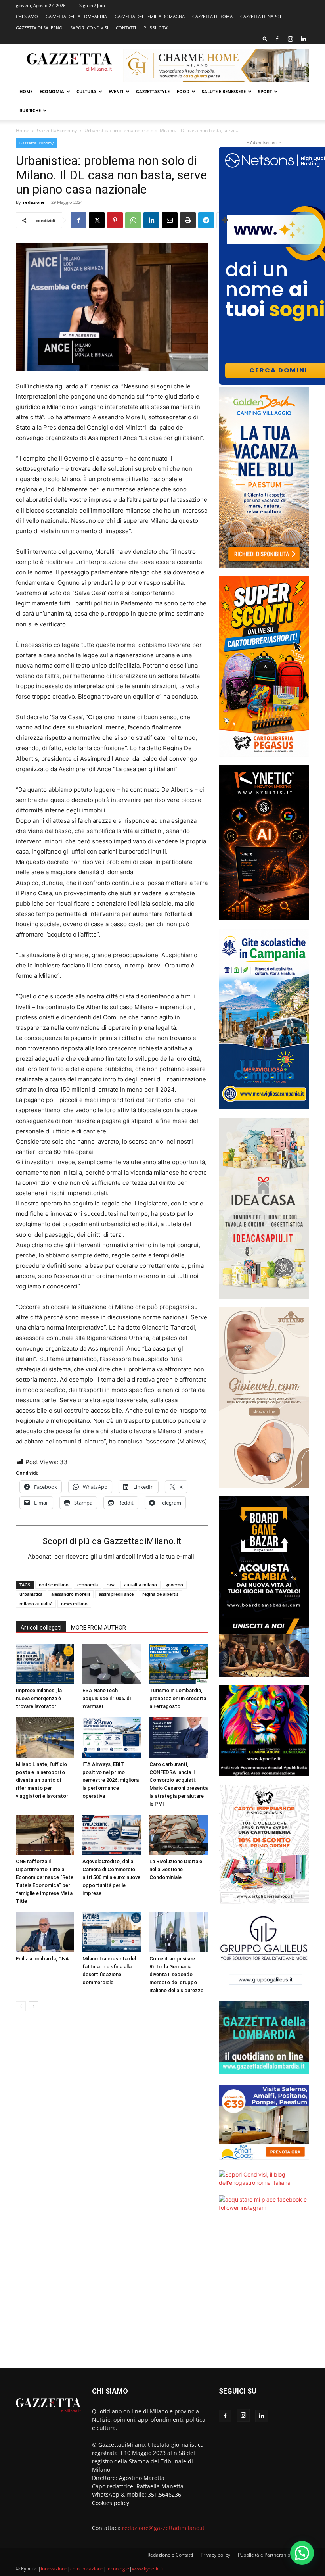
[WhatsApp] (133, 220)
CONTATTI (126, 28)
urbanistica (31, 1594)
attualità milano (141, 1585)
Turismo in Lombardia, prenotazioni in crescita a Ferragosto (178, 1698)
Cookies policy (111, 2503)
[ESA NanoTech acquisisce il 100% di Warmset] (112, 1664)
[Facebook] (277, 39)
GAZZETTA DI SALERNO (39, 28)
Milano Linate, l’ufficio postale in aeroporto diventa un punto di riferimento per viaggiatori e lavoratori (43, 1780)
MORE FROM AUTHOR (98, 1628)
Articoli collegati (41, 1628)
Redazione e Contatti (170, 2555)
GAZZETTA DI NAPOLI (262, 16)
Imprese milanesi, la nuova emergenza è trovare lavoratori (39, 1698)
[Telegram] (206, 220)
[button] (265, 39)
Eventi (116, 91)
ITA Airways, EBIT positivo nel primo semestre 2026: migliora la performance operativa (111, 1780)
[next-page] (33, 2006)
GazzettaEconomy (57, 130)
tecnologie (118, 2569)
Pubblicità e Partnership (264, 2555)
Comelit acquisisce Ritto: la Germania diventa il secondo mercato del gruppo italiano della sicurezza (176, 1974)
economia (88, 1585)
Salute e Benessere (224, 91)
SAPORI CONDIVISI (89, 28)
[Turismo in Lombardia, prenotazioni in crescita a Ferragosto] (179, 1664)
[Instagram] (290, 39)
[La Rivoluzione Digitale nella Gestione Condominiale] (179, 1835)
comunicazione (87, 2569)
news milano (74, 1604)
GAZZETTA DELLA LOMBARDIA (76, 16)
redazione (34, 202)
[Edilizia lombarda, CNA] (45, 1932)
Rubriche (30, 110)
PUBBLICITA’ (156, 28)
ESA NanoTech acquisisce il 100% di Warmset (107, 1698)
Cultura (86, 91)
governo (174, 1585)
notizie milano (54, 1585)
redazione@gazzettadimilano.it (163, 2528)
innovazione (54, 2569)
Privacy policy (215, 2555)
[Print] (188, 220)
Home (26, 91)
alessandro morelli (71, 1594)
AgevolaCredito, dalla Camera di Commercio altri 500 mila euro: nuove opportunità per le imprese (111, 1877)
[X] (97, 220)
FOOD (183, 91)
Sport (265, 91)
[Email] (170, 220)
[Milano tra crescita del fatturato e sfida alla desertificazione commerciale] (112, 1932)
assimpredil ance (116, 1594)
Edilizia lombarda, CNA (42, 1959)
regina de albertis (160, 1594)
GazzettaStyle (153, 91)
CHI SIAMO (27, 16)
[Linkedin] (303, 39)
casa (111, 1585)
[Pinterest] (115, 220)
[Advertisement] (264, 2295)
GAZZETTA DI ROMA (212, 16)
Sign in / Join (92, 5)
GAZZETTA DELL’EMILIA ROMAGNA (150, 16)
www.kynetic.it (148, 2569)
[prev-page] (21, 2006)
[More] (225, 220)
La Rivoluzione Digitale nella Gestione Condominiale (176, 1869)
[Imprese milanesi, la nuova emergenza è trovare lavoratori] (45, 1664)
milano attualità (36, 1604)
